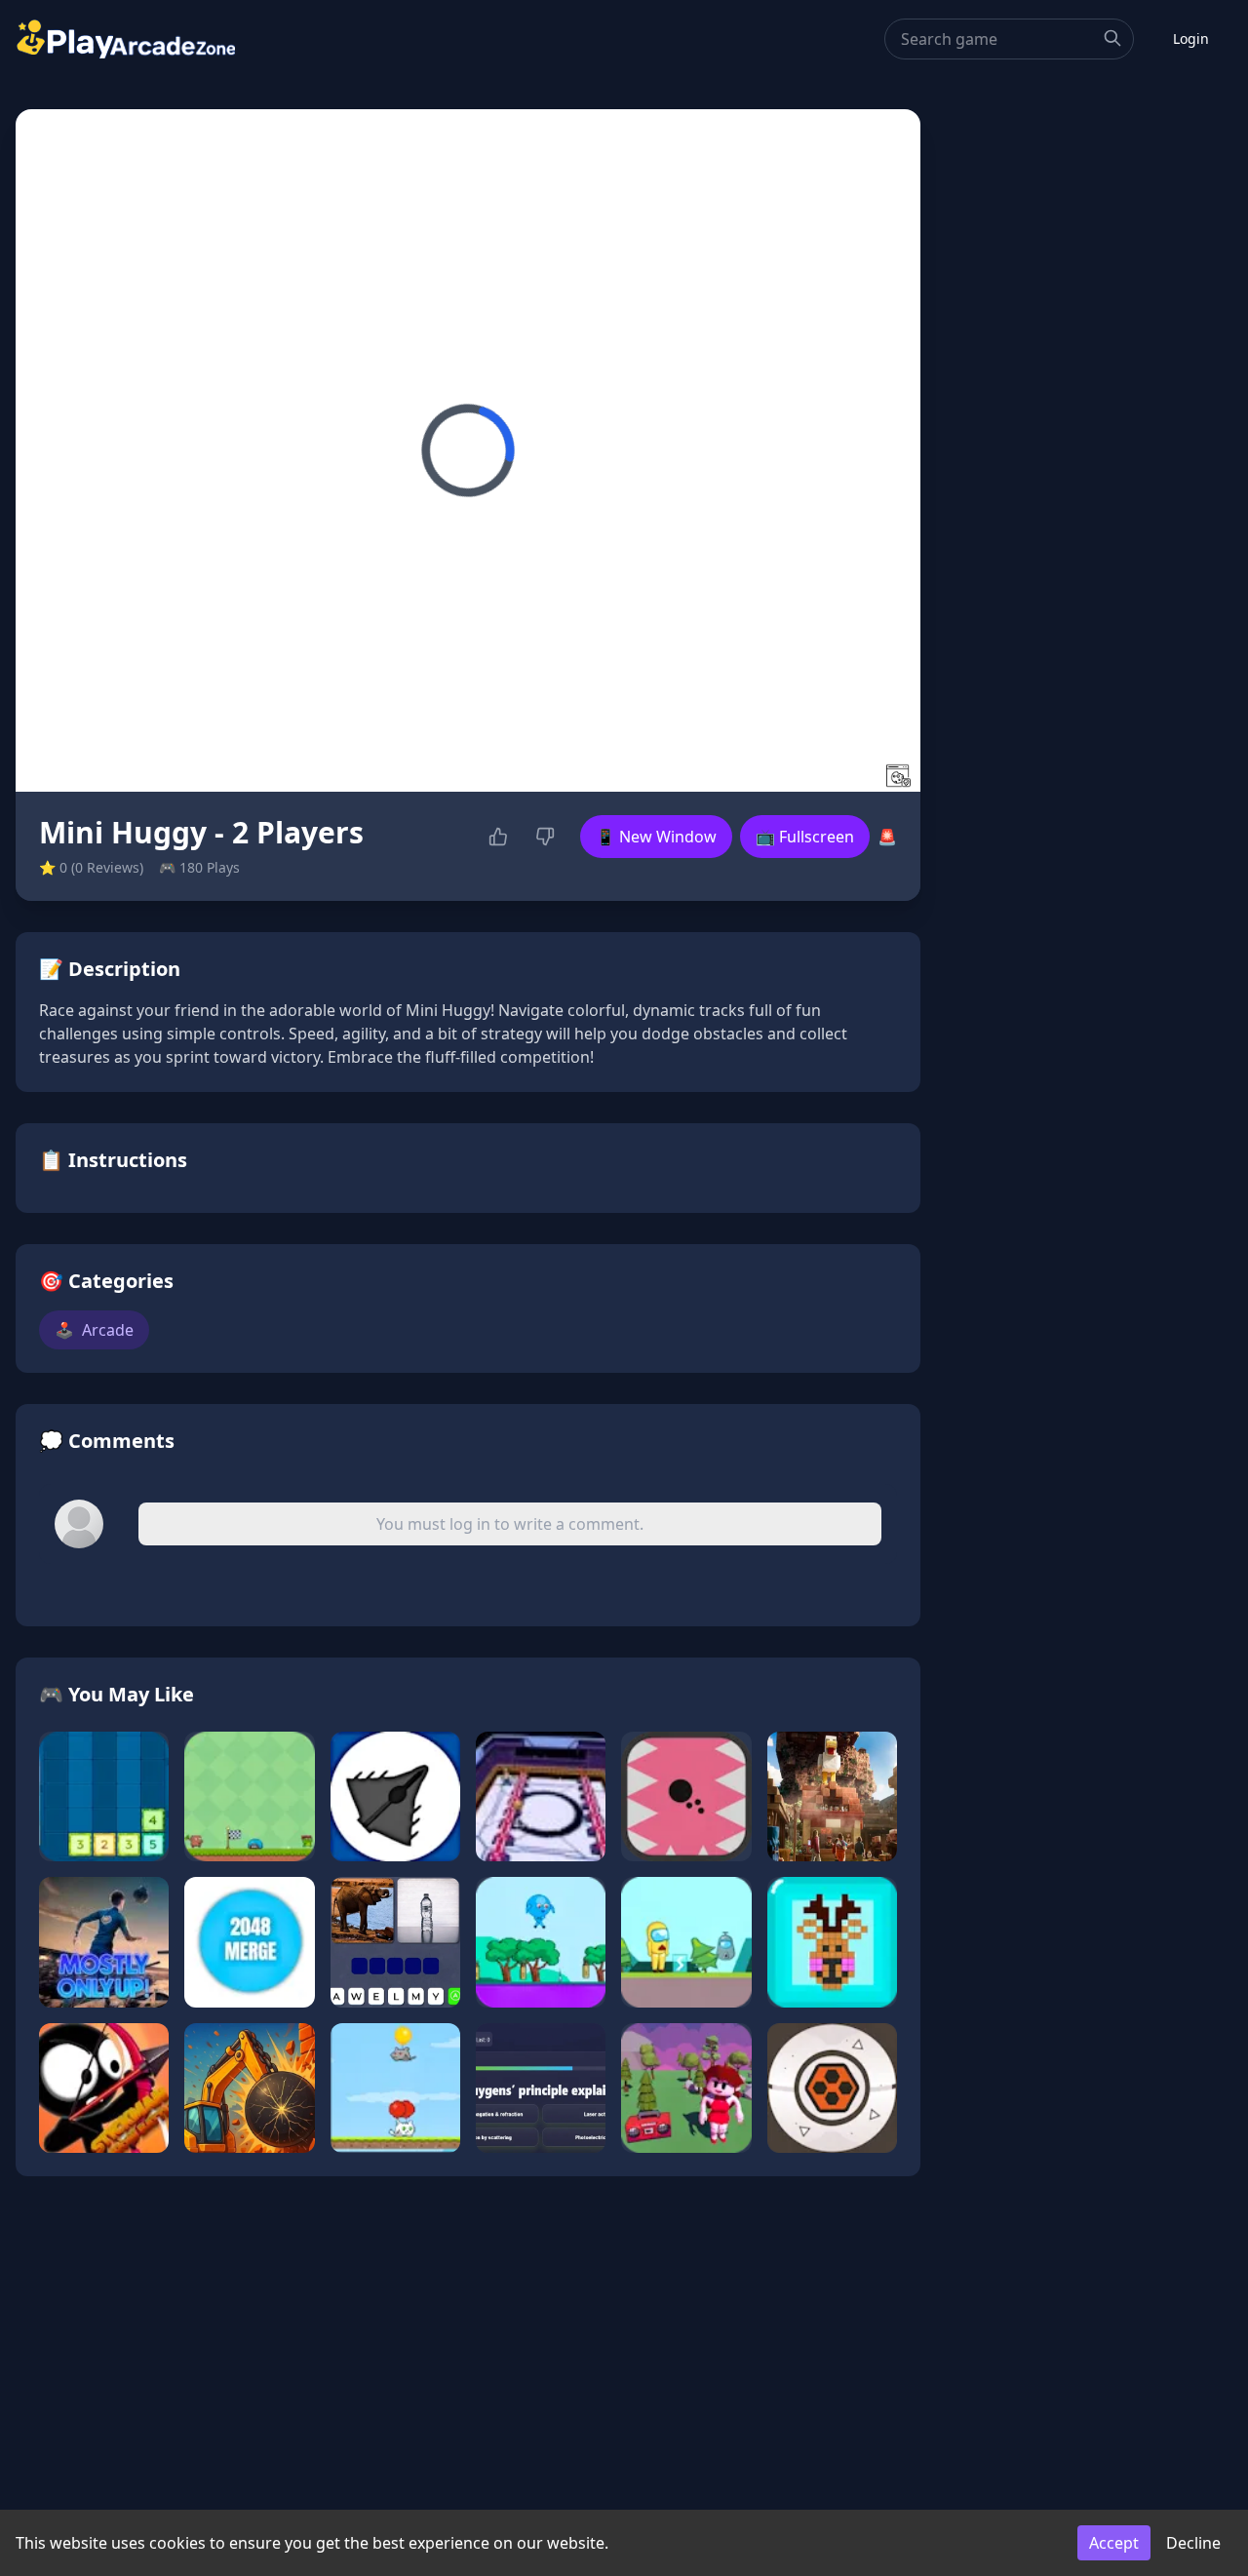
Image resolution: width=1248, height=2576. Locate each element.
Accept (1114, 2543)
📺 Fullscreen (805, 837)
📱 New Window (656, 837)
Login (1191, 39)
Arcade (94, 1330)
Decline (1193, 2543)
